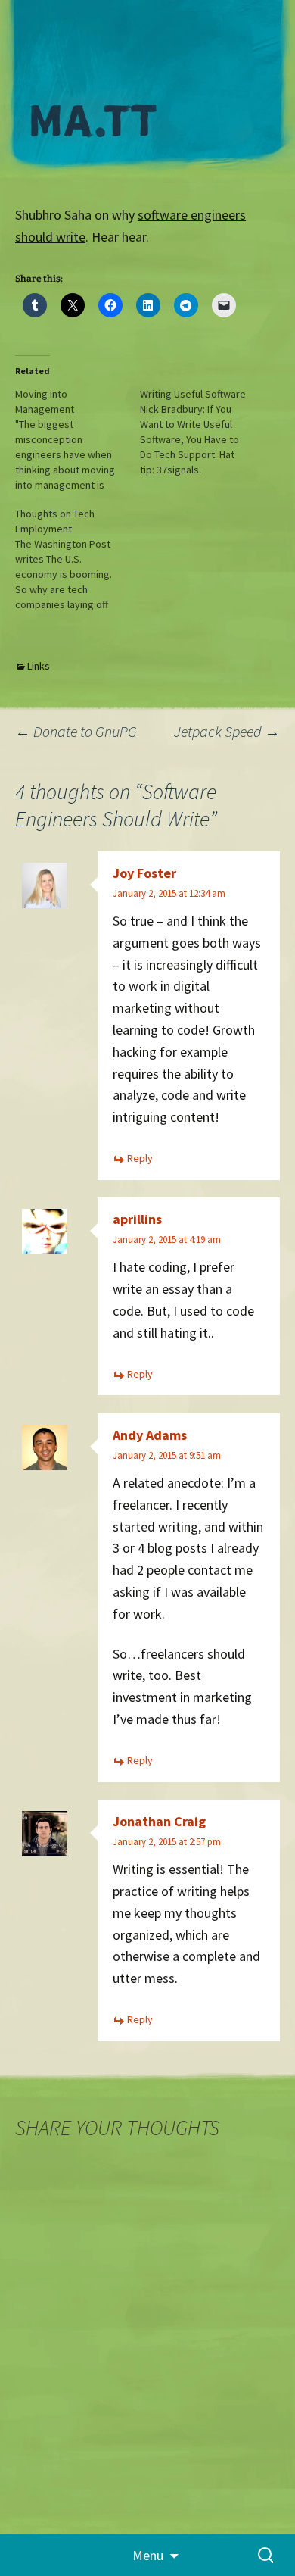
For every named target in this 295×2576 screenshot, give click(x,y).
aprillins (137, 1219)
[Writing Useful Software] (202, 432)
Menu (148, 2555)
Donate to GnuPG (76, 731)
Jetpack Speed (227, 731)
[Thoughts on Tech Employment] (78, 559)
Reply (140, 1158)
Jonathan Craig (159, 1821)
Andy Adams (150, 1435)
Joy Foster (144, 873)
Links (39, 666)
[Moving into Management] (78, 439)
